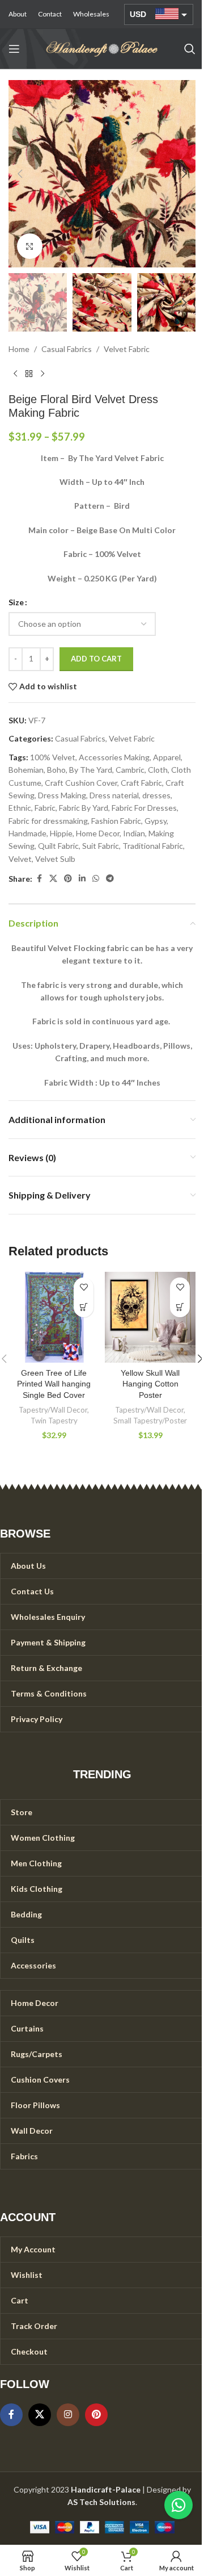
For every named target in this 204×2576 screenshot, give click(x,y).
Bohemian (26, 770)
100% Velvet (53, 757)
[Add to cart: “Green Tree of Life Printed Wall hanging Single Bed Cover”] (84, 1307)
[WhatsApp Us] (178, 2505)
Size (16, 602)
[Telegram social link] (110, 879)
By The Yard (91, 770)
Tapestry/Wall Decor (53, 1410)
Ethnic (20, 808)
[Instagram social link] (68, 2415)
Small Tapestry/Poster (150, 1421)
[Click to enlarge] (30, 246)
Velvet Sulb (55, 859)
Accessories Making (114, 757)
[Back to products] (29, 374)
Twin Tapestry (54, 1421)
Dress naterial (114, 795)
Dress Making (62, 795)
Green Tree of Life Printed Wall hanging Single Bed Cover (54, 1384)
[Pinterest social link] (68, 879)
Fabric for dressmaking (48, 821)
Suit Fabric (101, 846)
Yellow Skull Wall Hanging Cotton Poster (150, 1384)
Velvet (20, 859)
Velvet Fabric (127, 349)
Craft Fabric (141, 783)
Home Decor (98, 833)
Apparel (167, 757)
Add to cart (96, 659)
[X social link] (53, 879)
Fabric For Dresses (144, 808)
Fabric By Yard (84, 808)
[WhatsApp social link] (96, 879)
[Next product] (42, 374)
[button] (20, 174)
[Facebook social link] (39, 879)
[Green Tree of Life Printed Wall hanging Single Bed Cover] (54, 1317)
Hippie (61, 833)
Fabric (45, 808)
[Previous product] (15, 374)
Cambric (130, 770)
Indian (134, 833)
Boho (56, 770)
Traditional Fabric (153, 846)
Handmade (27, 833)
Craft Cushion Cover (81, 783)
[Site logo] (102, 48)
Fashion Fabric (116, 821)
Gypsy (156, 821)
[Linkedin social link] (82, 879)
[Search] (190, 49)
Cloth (158, 770)
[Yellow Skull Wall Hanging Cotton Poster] (150, 1317)
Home (19, 349)
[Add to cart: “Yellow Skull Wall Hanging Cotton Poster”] (180, 1307)
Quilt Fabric (58, 846)
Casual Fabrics (67, 349)
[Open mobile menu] (14, 49)
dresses (156, 795)
